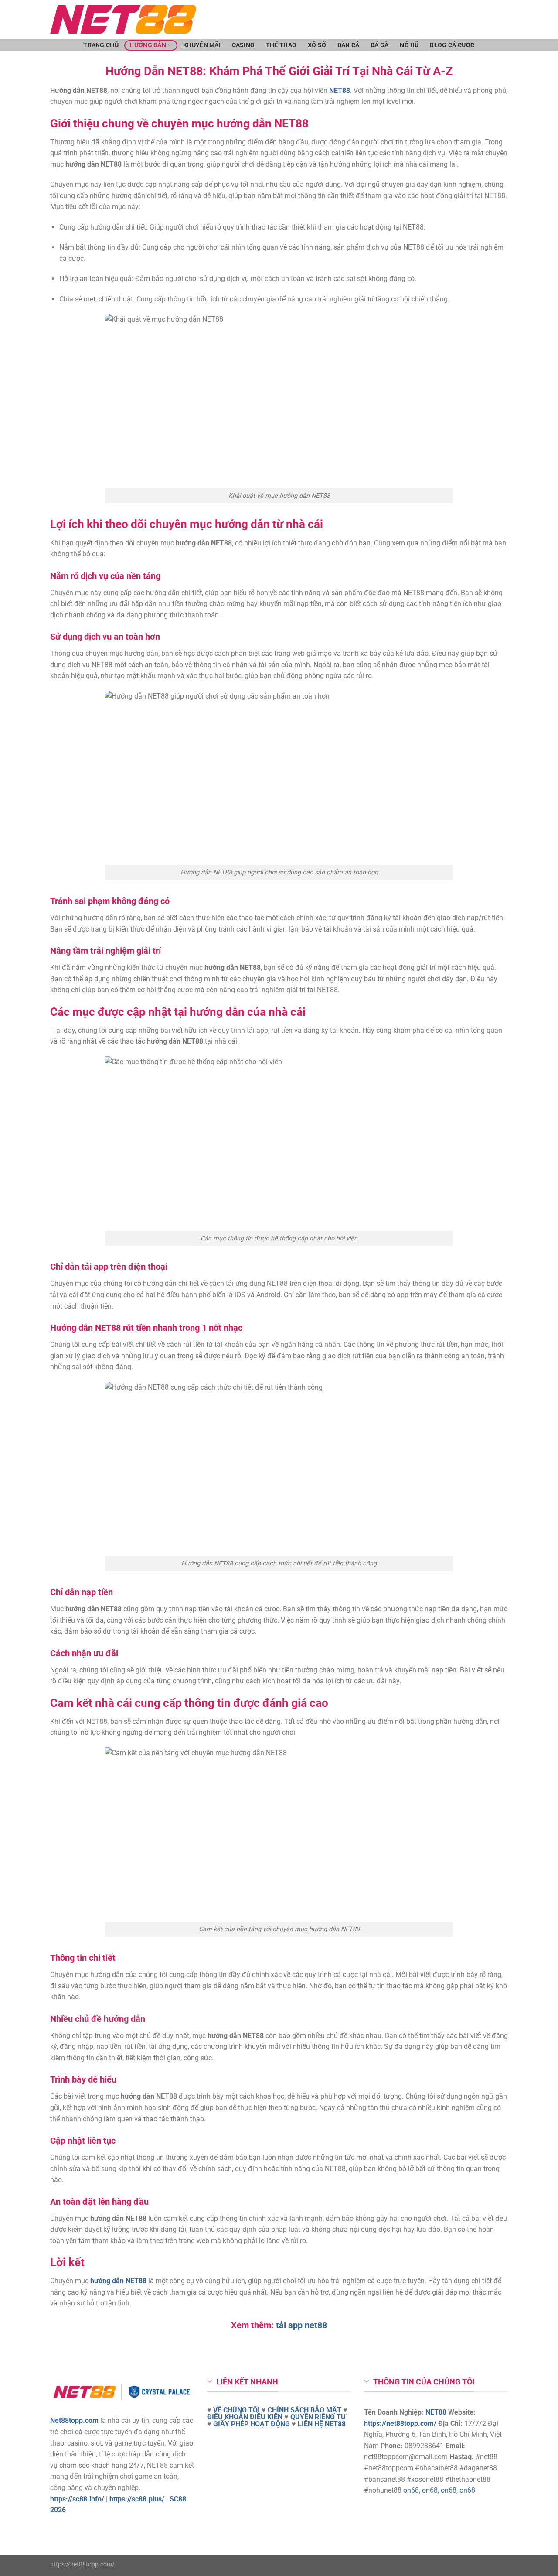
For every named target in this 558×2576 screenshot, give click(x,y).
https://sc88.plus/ (137, 2499)
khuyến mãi (202, 45)
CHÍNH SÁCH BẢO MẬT (305, 2410)
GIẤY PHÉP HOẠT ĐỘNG (252, 2424)
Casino (243, 45)
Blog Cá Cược (452, 45)
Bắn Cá (349, 45)
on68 (411, 2490)
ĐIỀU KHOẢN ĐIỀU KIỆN (245, 2417)
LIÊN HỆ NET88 (322, 2424)
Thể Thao (281, 45)
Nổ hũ (409, 45)
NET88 (436, 2412)
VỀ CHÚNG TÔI (236, 2410)
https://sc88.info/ (77, 2499)
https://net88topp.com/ (400, 2424)
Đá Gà (379, 45)
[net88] (203, 20)
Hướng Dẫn (148, 45)
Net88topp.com (74, 2420)
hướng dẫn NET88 (118, 2281)
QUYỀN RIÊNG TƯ (318, 2417)
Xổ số (317, 45)
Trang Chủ (101, 45)
